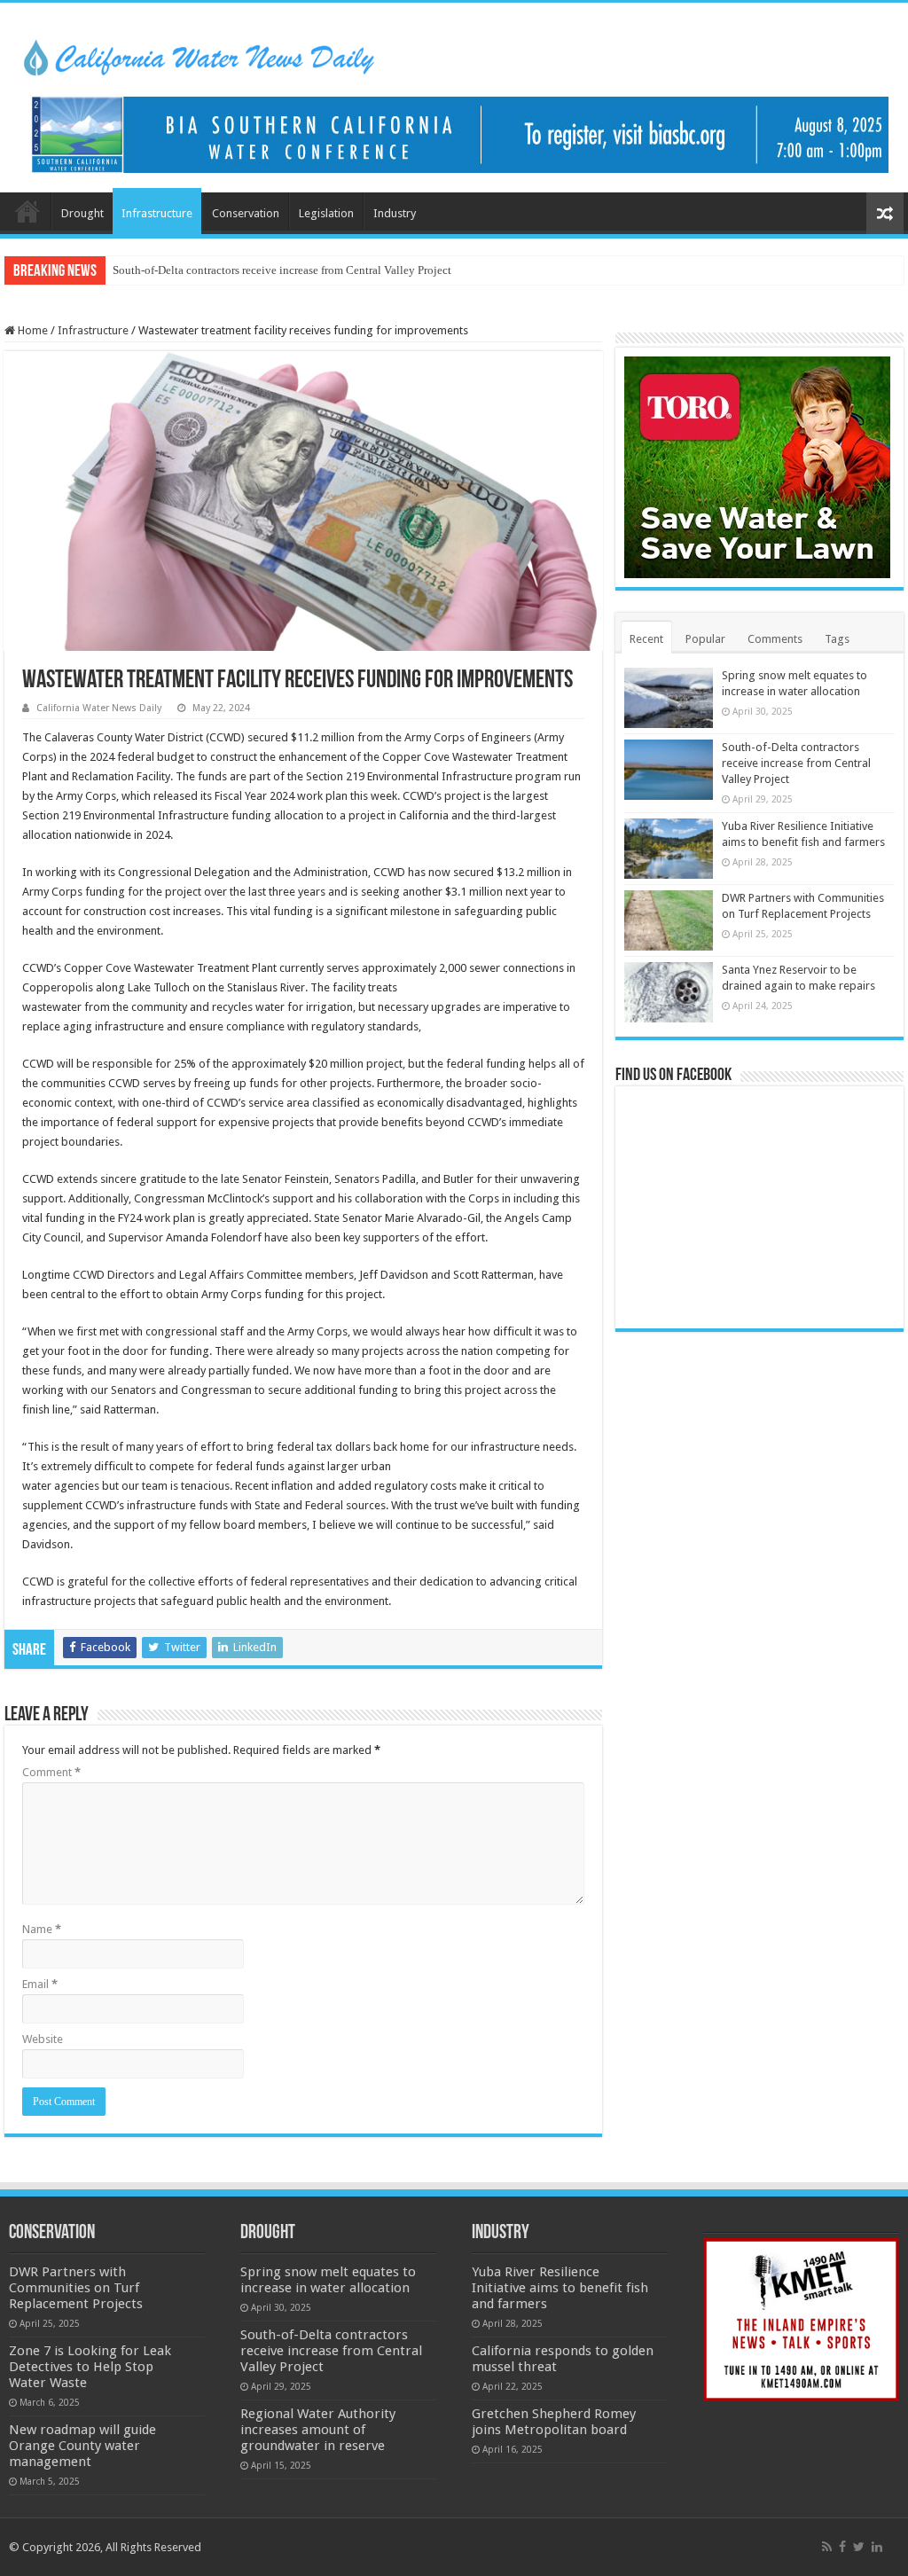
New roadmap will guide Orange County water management (82, 2446)
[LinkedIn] (877, 2547)
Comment (51, 1772)
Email (40, 1984)
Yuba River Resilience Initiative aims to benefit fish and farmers (560, 2288)
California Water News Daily (99, 708)
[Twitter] (859, 2547)
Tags (837, 639)
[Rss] (827, 2547)
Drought (82, 213)
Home (27, 211)
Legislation (326, 213)
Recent (646, 639)
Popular (705, 639)
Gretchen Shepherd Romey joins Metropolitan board (554, 2422)
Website (43, 2039)
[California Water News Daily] (199, 55)
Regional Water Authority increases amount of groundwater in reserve (318, 2430)
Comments (775, 639)
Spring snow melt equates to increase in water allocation (328, 2280)
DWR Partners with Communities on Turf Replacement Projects (76, 2288)
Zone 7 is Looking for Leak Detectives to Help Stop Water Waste (90, 2367)
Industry (395, 213)
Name (42, 1929)
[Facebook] (842, 2547)
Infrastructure (157, 213)
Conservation (246, 213)
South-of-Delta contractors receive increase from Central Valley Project (282, 270)
